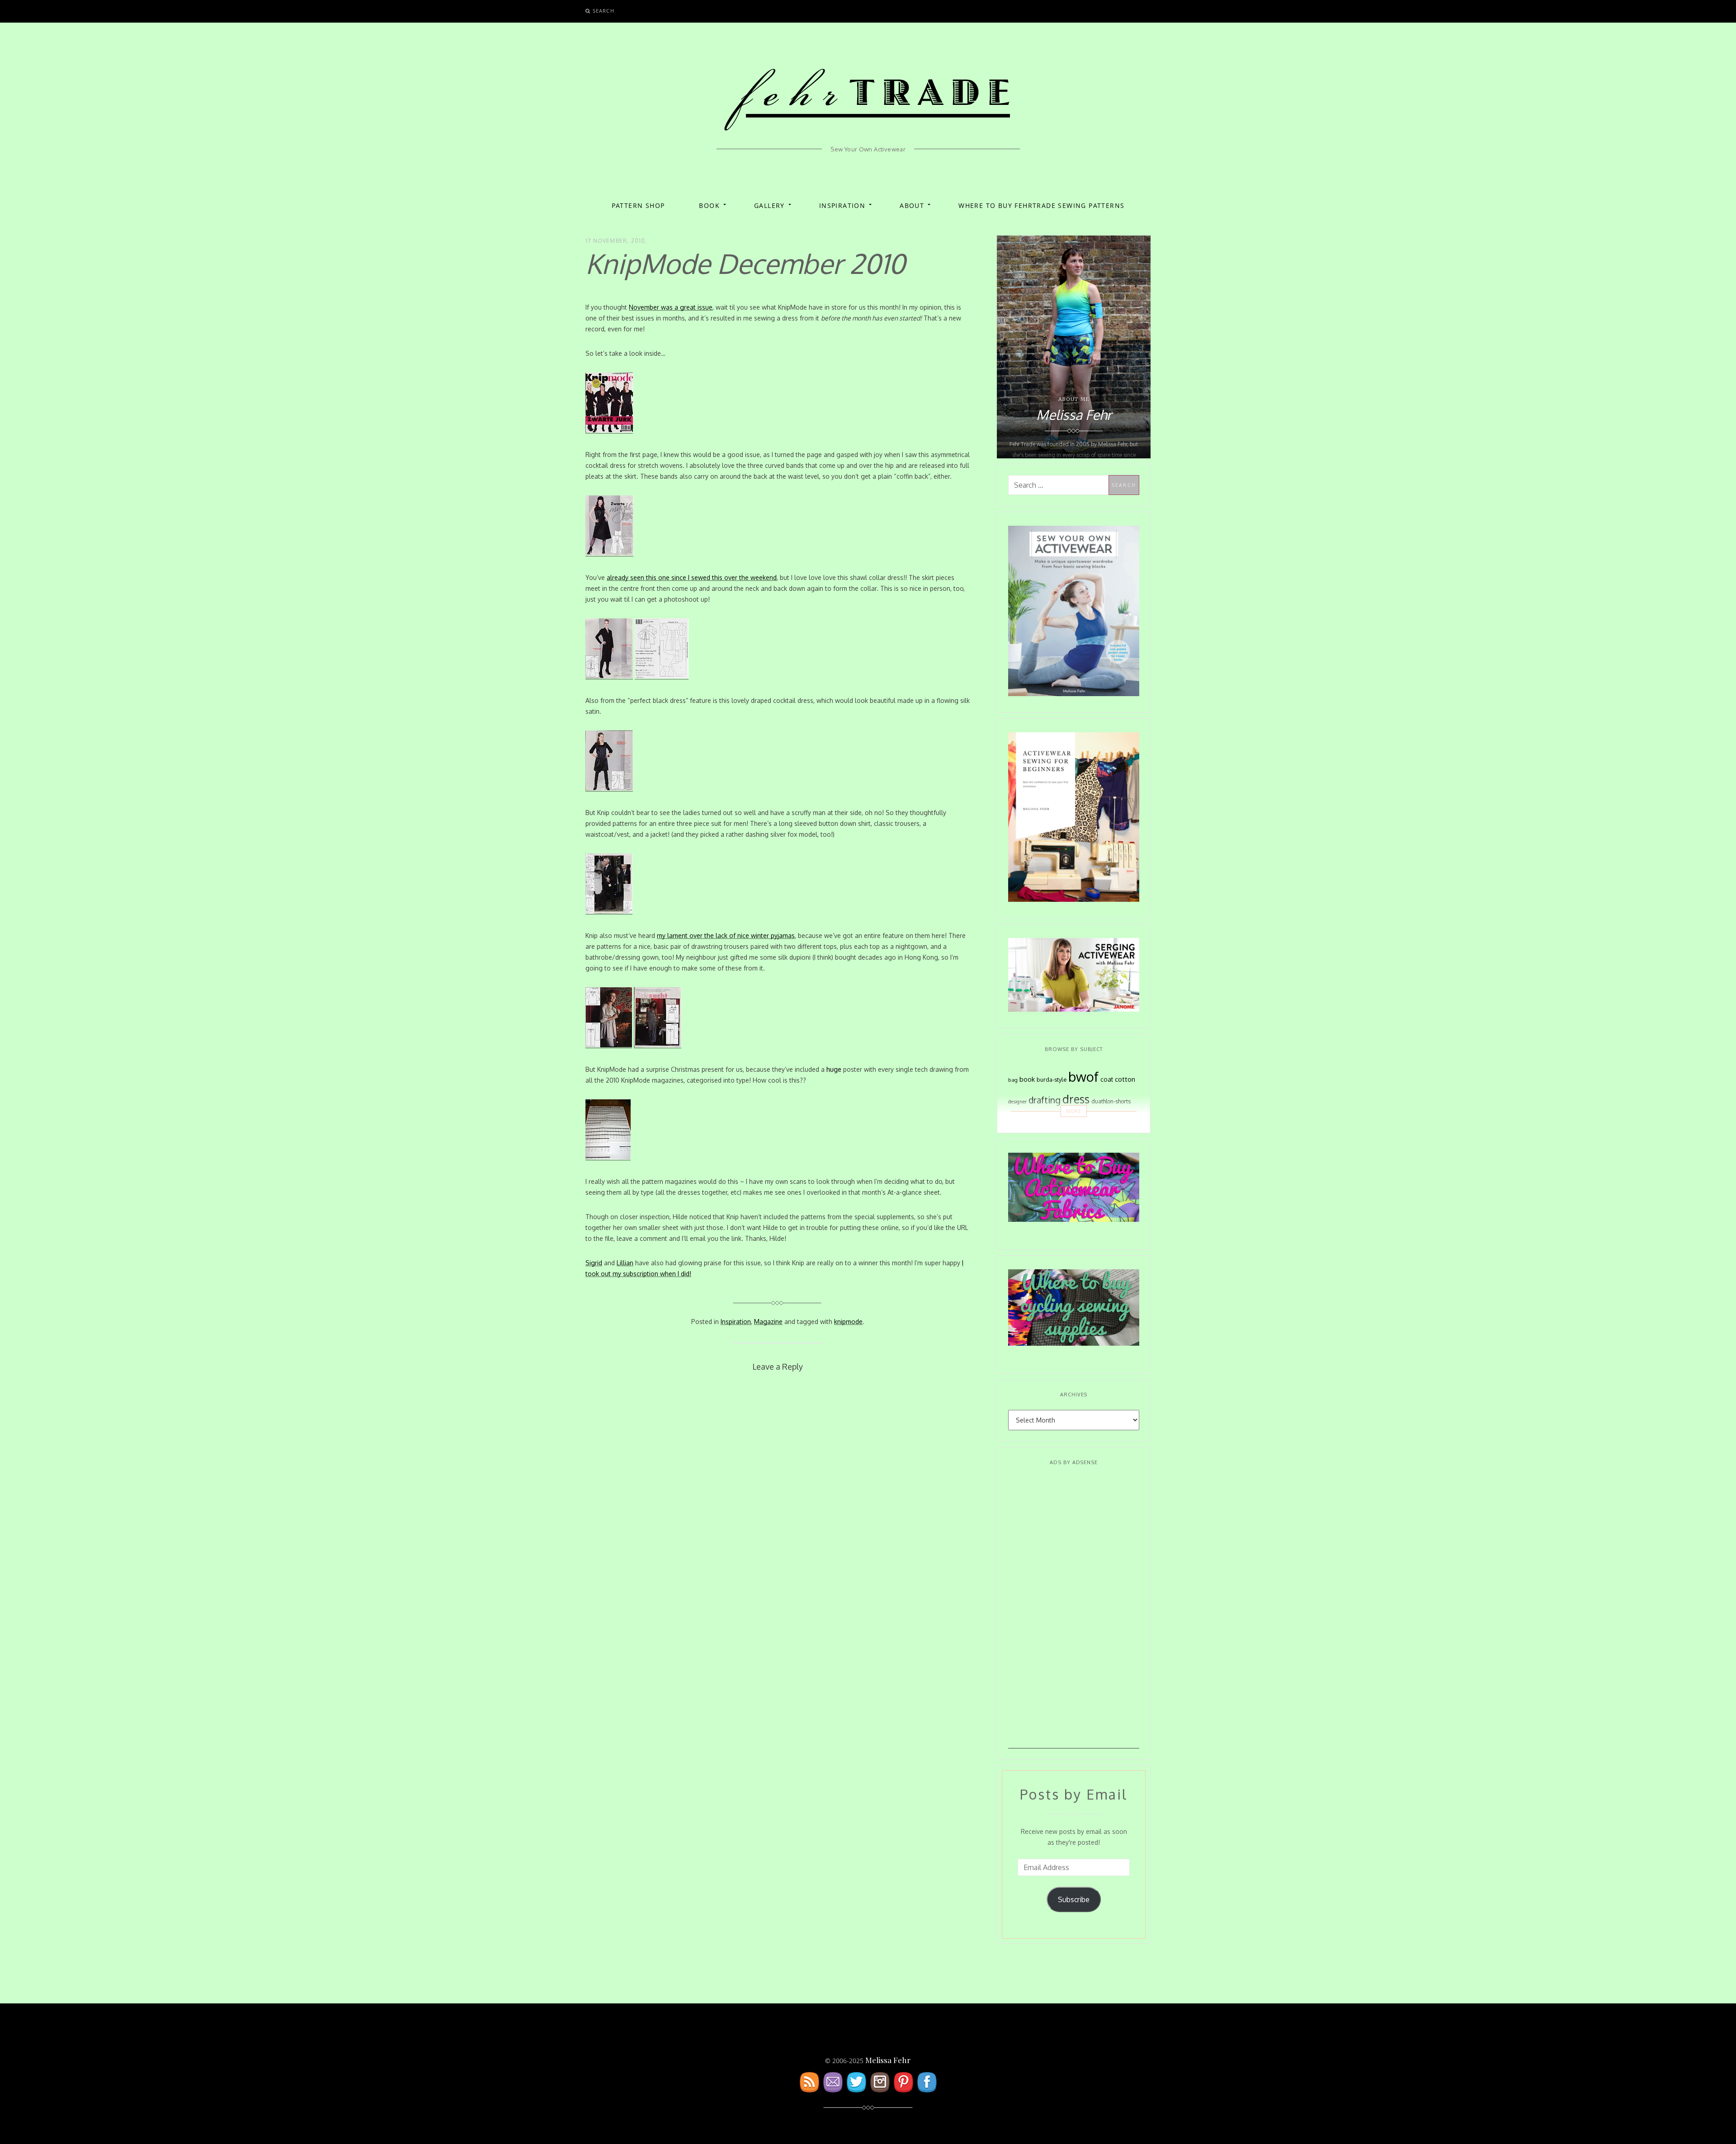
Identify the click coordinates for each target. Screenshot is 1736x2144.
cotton (1125, 1079)
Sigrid (594, 1263)
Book (709, 205)
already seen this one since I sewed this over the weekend (692, 577)
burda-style (1052, 1079)
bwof (1083, 1077)
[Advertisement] (1074, 1613)
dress (1076, 1099)
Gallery (769, 205)
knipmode (848, 1322)
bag (1013, 1080)
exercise (1032, 1122)
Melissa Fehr (888, 2060)
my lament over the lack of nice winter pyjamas (726, 935)
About (912, 205)
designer (1017, 1101)
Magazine (768, 1322)
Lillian (625, 1263)
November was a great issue (671, 307)
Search (604, 11)
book (1027, 1079)
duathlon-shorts (1111, 1101)
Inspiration (842, 205)
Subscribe (1074, 1899)
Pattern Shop (638, 205)
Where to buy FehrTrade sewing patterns (1041, 205)
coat (1107, 1079)
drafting (1045, 1100)
